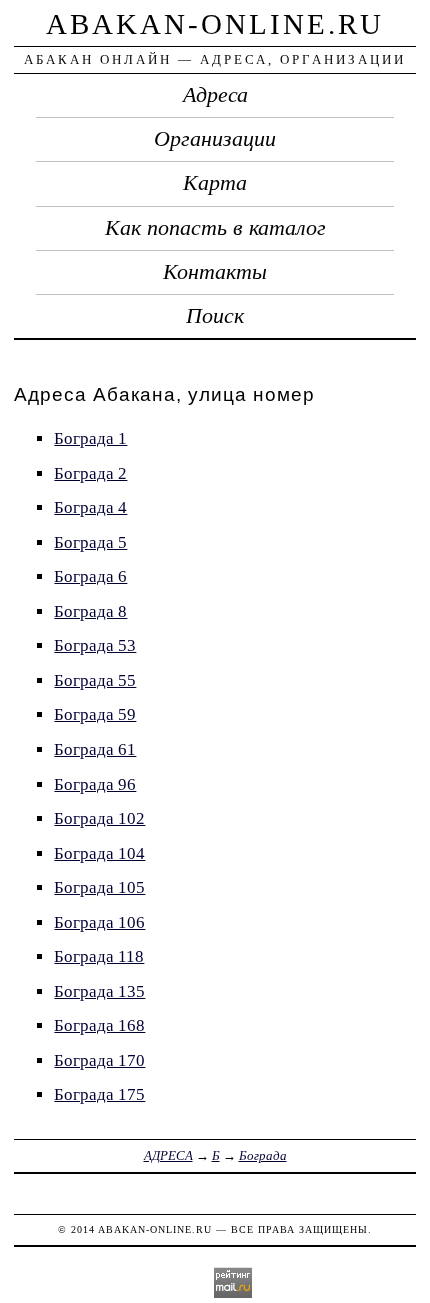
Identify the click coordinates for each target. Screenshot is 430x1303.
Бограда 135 (99, 991)
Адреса (215, 95)
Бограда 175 (99, 1094)
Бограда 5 (90, 542)
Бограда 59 (95, 714)
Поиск (215, 316)
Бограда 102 (99, 818)
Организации (215, 139)
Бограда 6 (90, 576)
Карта (215, 183)
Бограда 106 (99, 922)
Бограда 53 (95, 645)
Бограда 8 (90, 611)
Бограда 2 (90, 473)
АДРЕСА (168, 1155)
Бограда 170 (99, 1060)
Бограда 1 (90, 438)
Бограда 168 (99, 1025)
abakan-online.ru (215, 24)
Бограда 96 (95, 784)
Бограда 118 (99, 956)
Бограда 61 (95, 749)
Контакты (215, 272)
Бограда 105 (99, 887)
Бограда (263, 1155)
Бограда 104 (99, 853)
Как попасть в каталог (215, 228)
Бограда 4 (90, 507)
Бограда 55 (95, 680)
